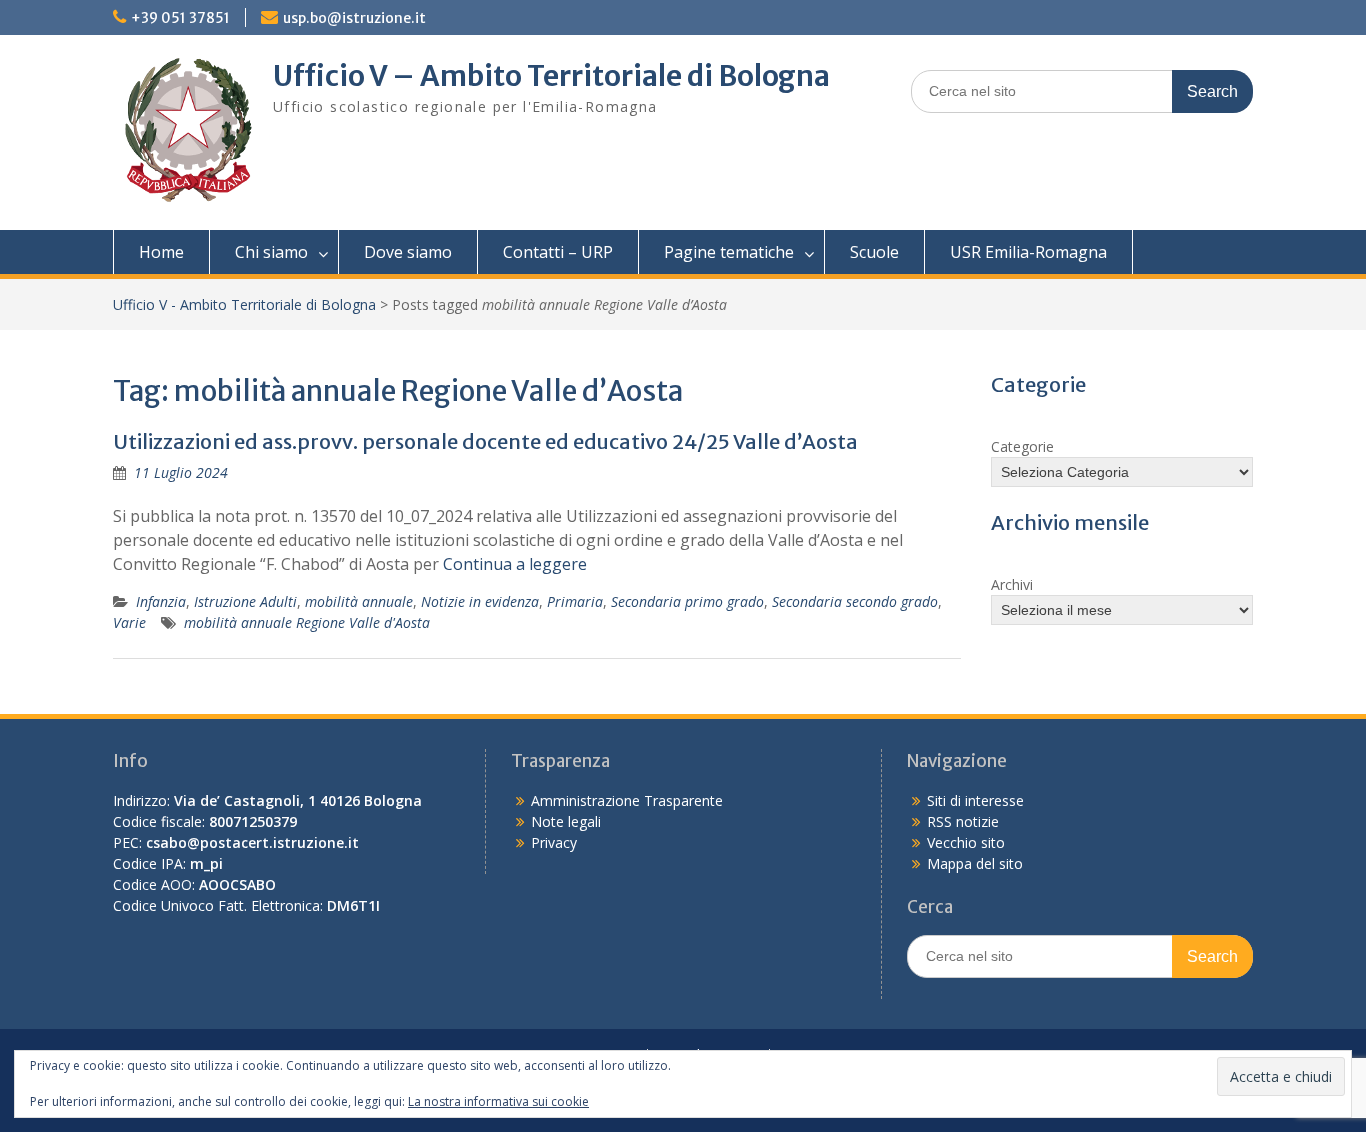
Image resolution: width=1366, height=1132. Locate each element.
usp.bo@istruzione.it (354, 18)
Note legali (566, 821)
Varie (129, 622)
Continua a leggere (515, 564)
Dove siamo (408, 252)
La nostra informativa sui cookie (498, 1101)
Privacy (554, 842)
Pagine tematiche (729, 252)
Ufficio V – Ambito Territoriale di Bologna (551, 76)
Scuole (874, 252)
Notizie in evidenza (480, 601)
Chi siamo (271, 252)
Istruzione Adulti (245, 601)
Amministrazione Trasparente (627, 800)
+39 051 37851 (180, 18)
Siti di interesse (975, 800)
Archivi (1012, 584)
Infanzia (161, 601)
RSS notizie (963, 821)
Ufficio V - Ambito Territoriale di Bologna (244, 304)
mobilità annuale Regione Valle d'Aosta (307, 622)
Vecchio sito (966, 842)
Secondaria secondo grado (855, 601)
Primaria (575, 601)
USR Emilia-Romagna (1028, 252)
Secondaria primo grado (687, 601)
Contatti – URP (558, 252)
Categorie (1022, 446)
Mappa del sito (975, 863)
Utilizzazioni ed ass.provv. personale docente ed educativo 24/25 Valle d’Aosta (485, 441)
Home (161, 252)
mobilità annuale (359, 601)
